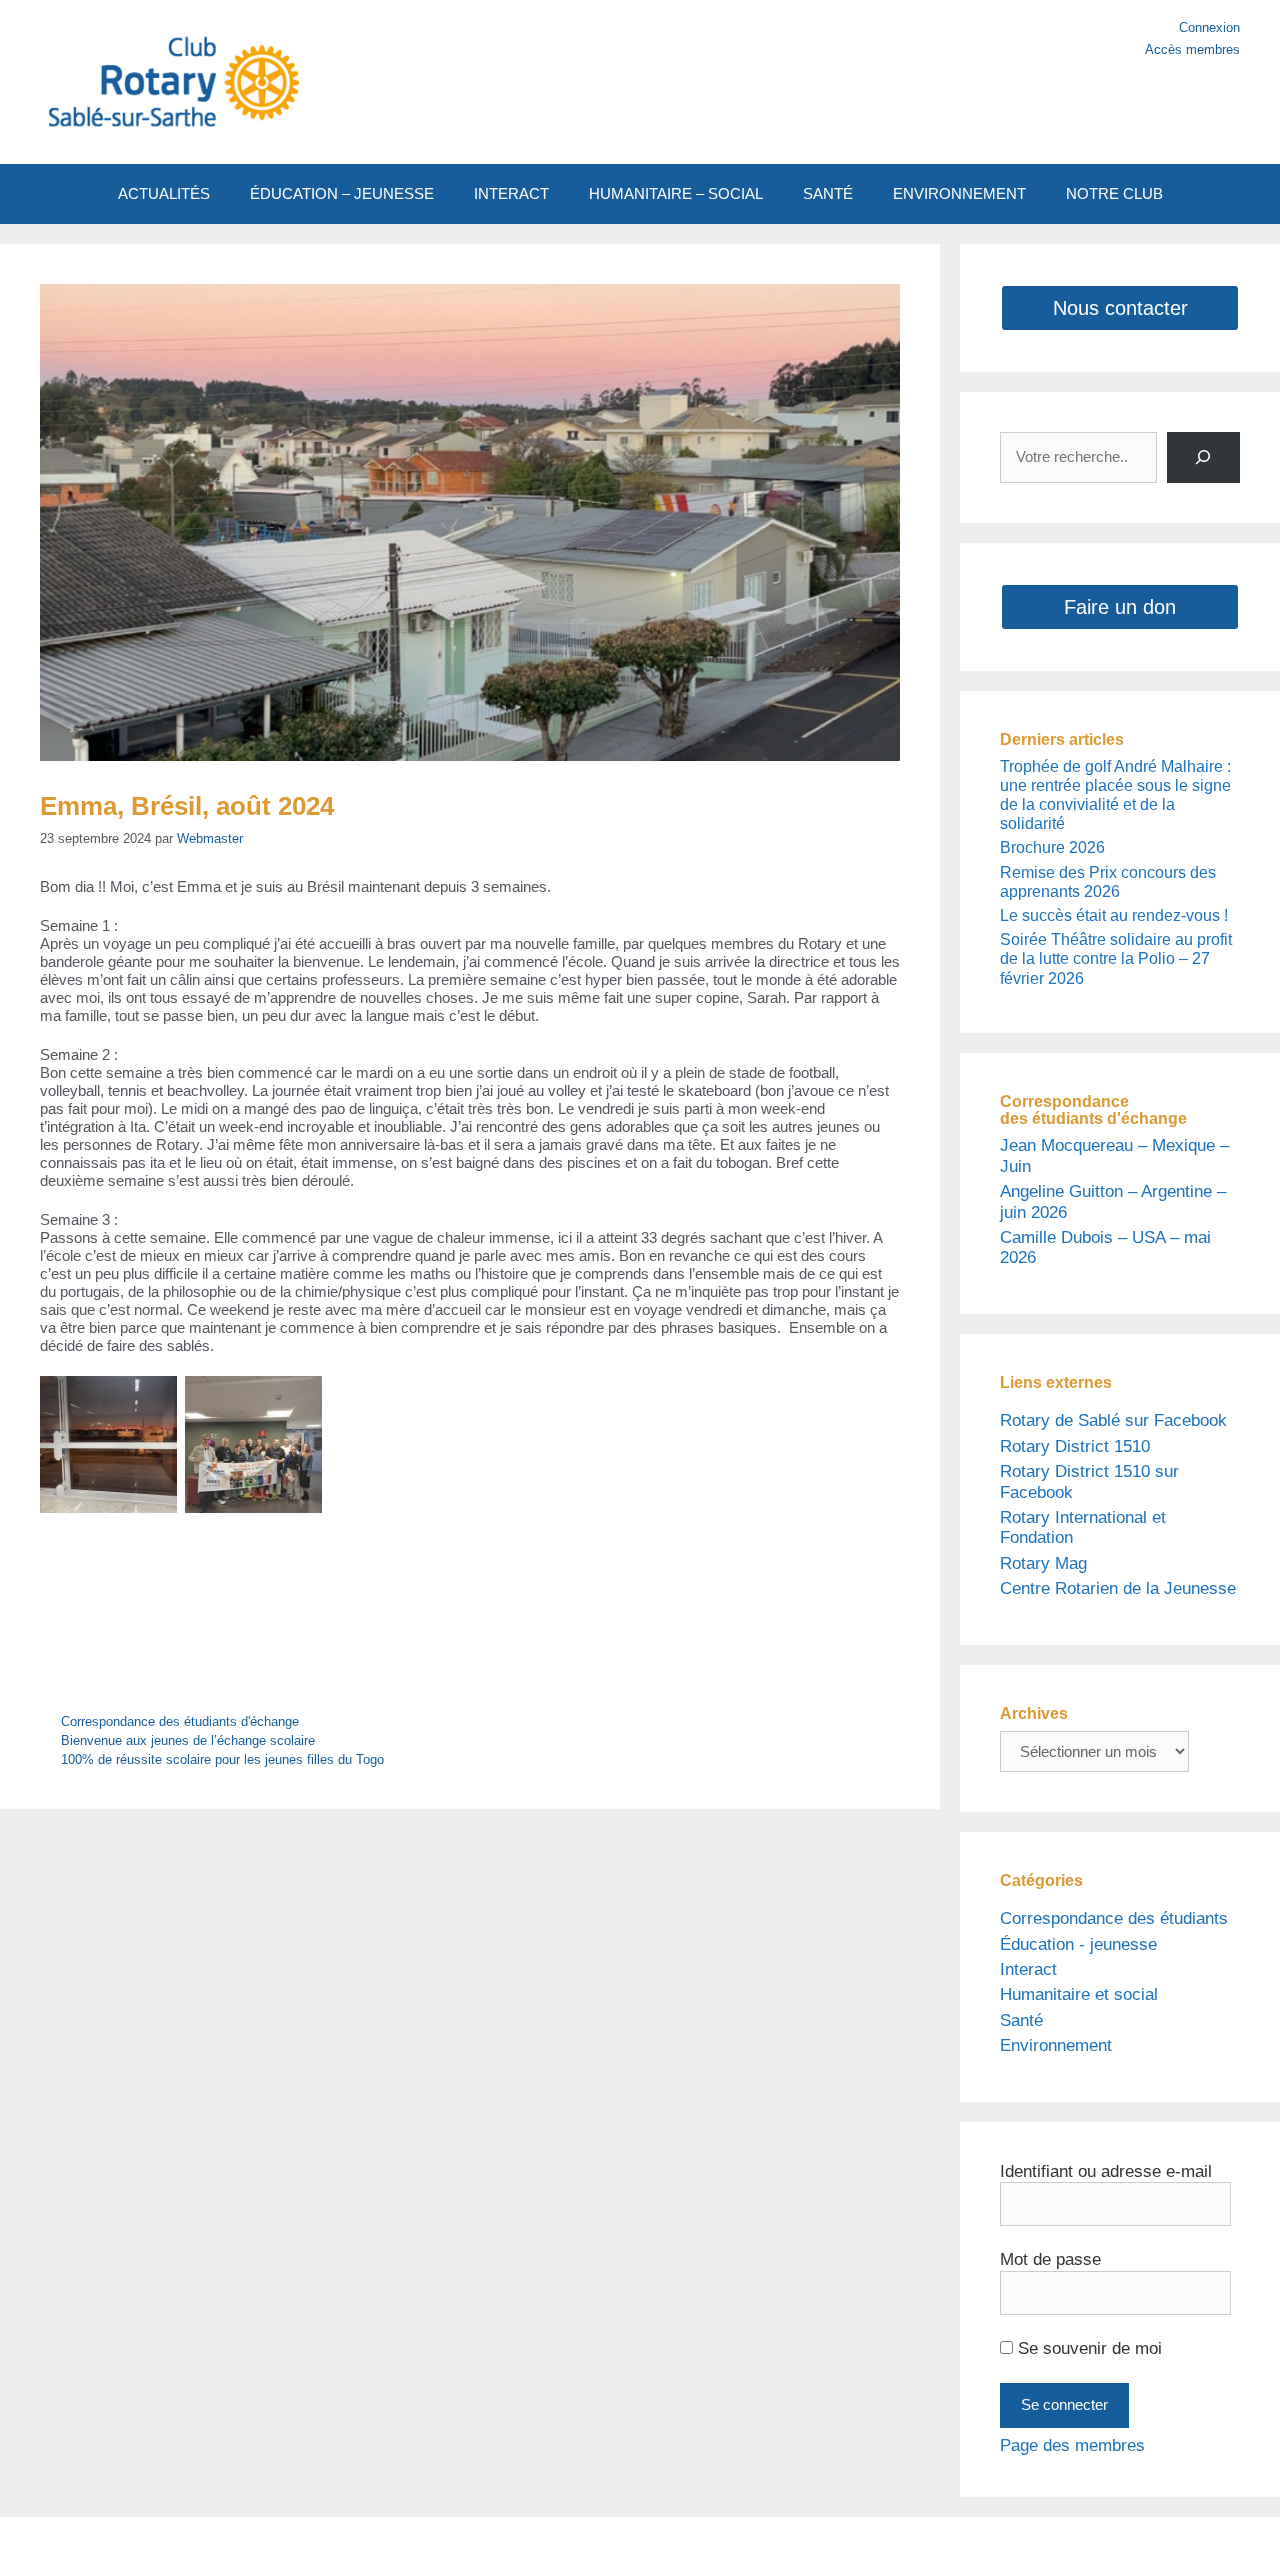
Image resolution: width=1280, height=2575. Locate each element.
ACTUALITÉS (164, 193)
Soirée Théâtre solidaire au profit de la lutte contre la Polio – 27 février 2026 (1116, 958)
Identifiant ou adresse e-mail (1106, 2171)
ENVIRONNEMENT (959, 193)
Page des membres (1072, 2445)
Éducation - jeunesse (1078, 1944)
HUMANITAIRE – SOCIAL (676, 193)
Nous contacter (1120, 308)
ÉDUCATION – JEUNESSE (342, 193)
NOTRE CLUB (1114, 193)
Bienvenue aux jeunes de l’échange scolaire (188, 1740)
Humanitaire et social (1079, 1994)
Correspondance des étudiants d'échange (180, 1721)
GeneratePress (828, 2545)
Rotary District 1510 (1075, 1446)
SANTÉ (828, 193)
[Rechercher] (1203, 457)
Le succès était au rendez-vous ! (1114, 915)
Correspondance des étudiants (1114, 1918)
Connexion (1209, 27)
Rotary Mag (1043, 1563)
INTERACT (511, 193)
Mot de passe (1050, 2259)
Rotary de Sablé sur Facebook (1113, 1420)
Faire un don (1120, 607)
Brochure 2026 (1052, 847)
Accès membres (1192, 49)
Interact (1028, 1969)
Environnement (1056, 2045)
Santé (1021, 2020)
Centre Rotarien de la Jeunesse (1118, 1588)
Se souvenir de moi (1087, 2348)
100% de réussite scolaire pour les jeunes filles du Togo (222, 1759)
